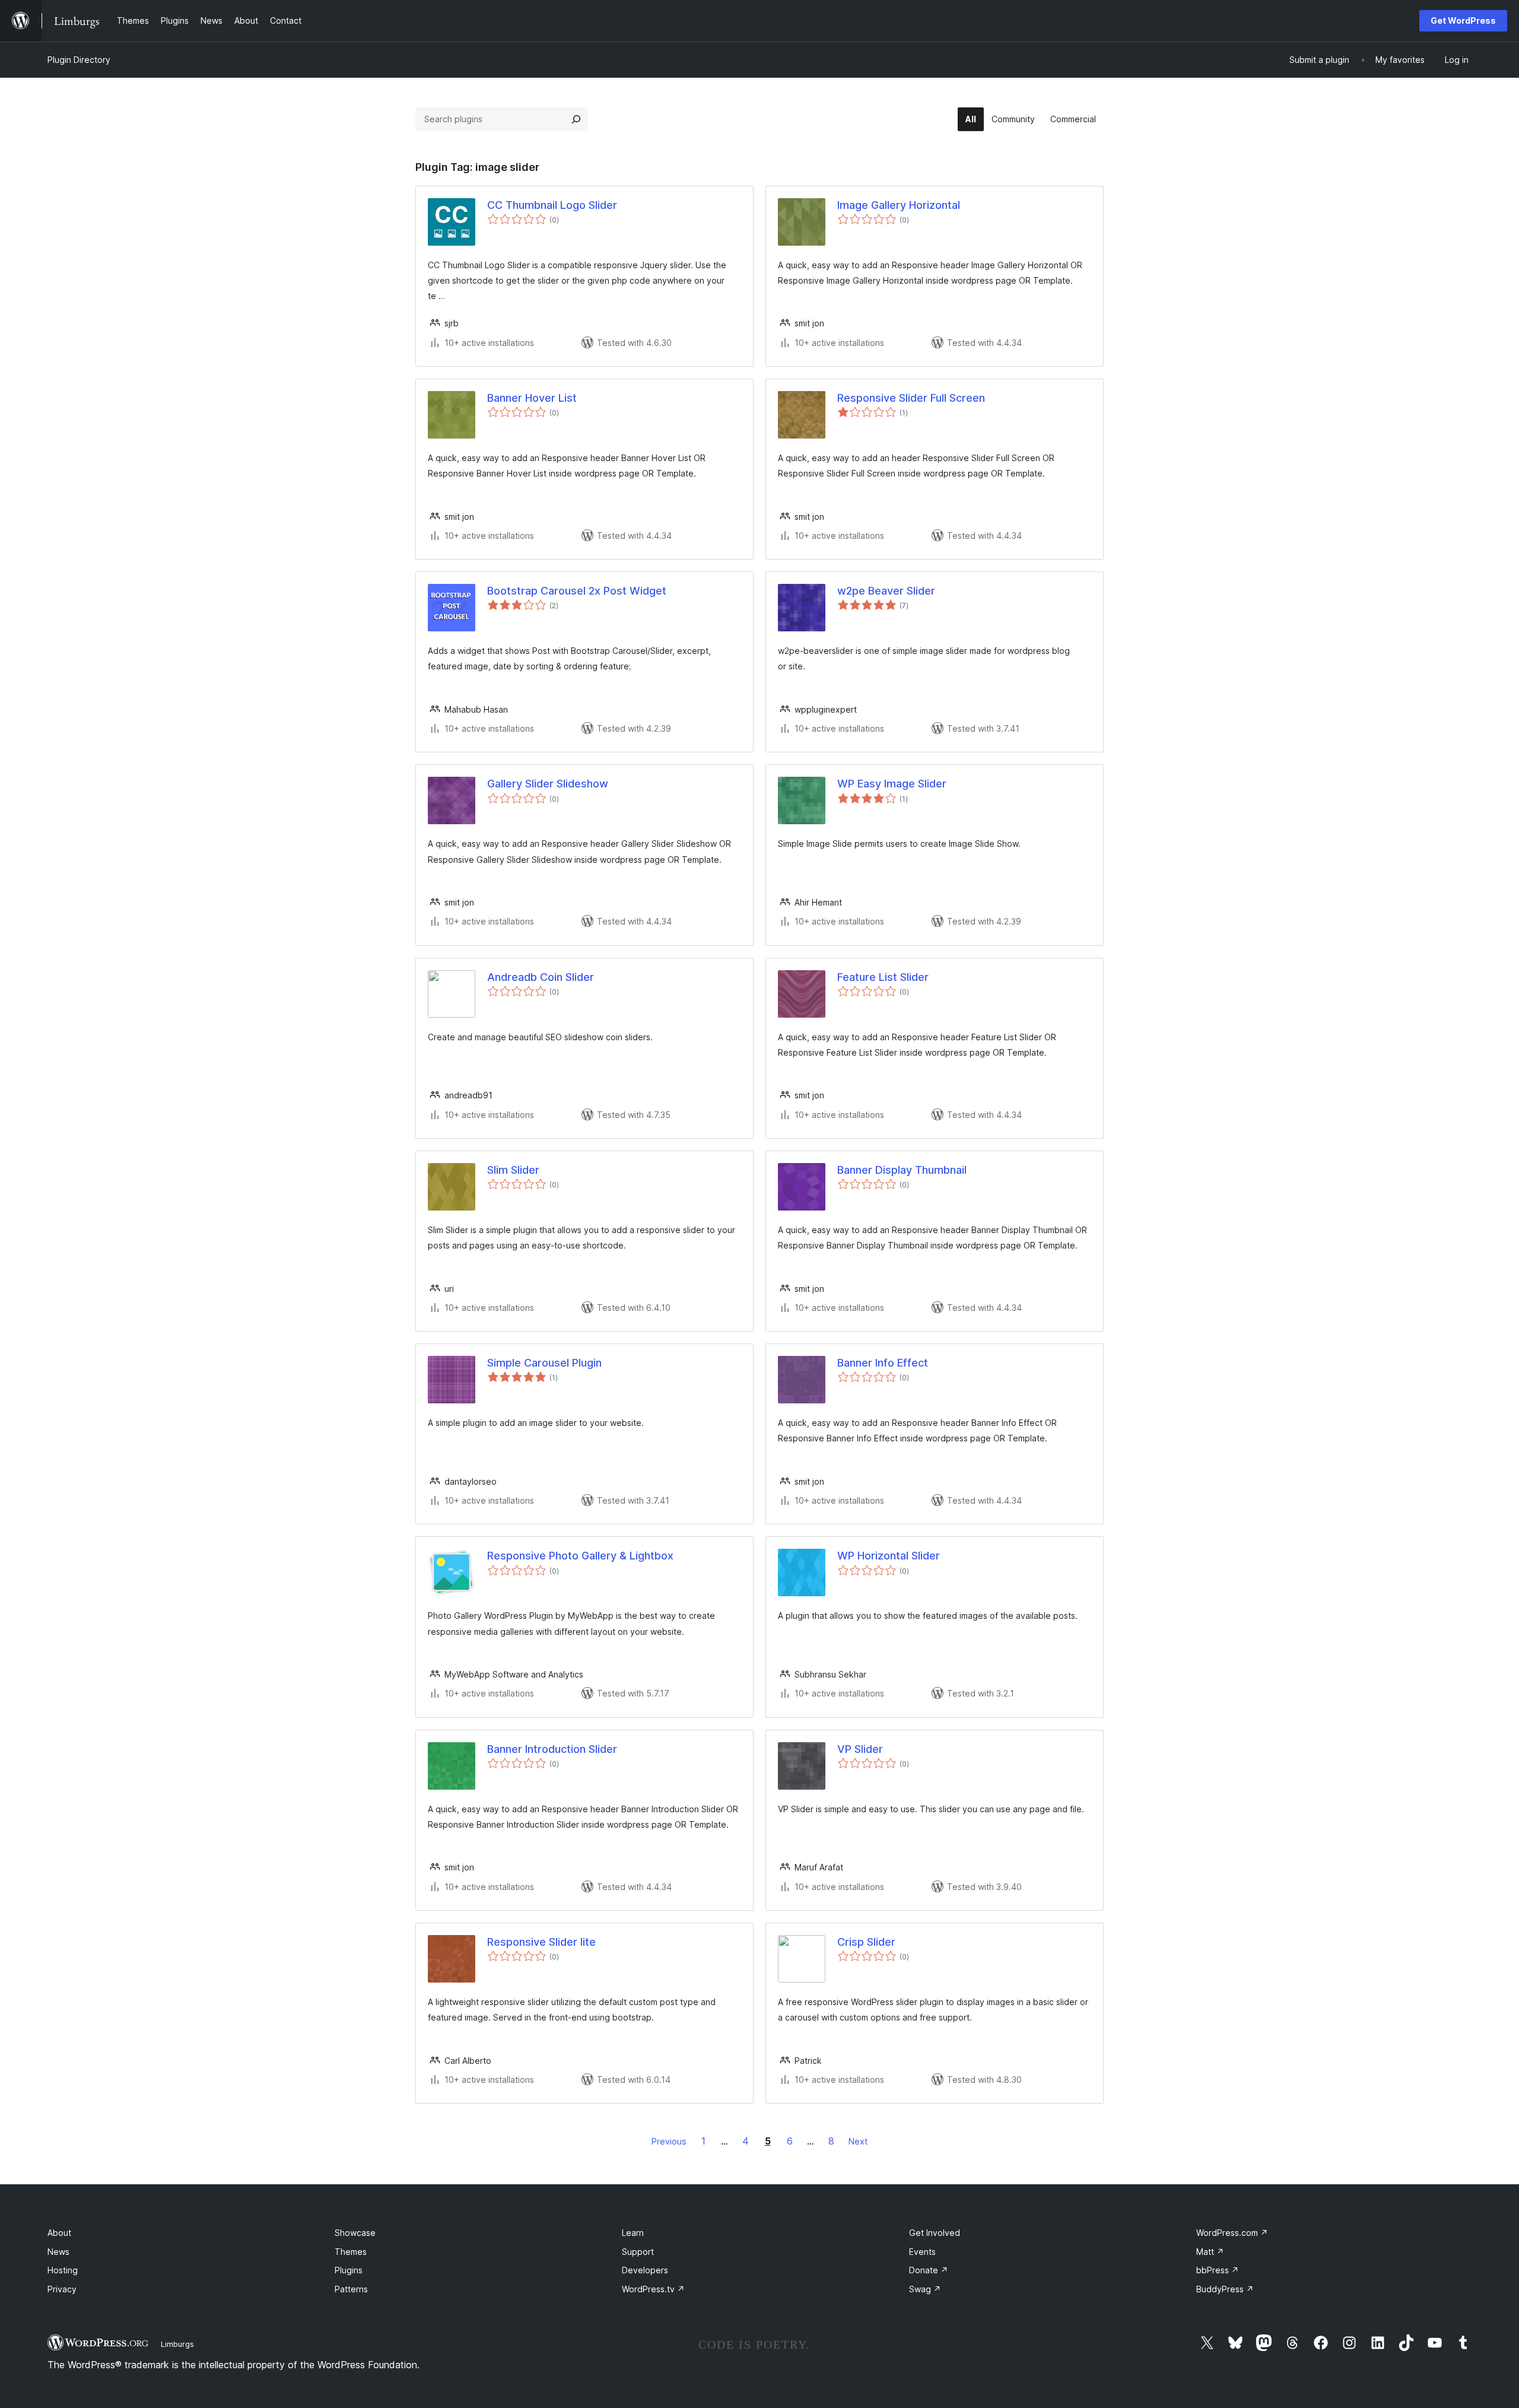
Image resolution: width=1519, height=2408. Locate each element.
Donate (929, 2270)
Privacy (62, 2289)
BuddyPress (1225, 2289)
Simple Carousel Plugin (544, 1363)
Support (638, 2252)
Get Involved (935, 2233)
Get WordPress (1463, 20)
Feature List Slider (883, 977)
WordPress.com (1232, 2233)
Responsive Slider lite (541, 1942)
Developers (645, 2270)
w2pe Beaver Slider (886, 591)
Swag (925, 2289)
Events (922, 2252)
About (59, 2233)
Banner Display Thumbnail (902, 1170)
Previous (669, 2141)
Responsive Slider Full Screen (911, 398)
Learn (633, 2233)
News (58, 2252)
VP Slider (860, 1749)
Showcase (355, 2233)
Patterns (351, 2289)
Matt (1210, 2252)
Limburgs (177, 2344)
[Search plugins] (576, 119)
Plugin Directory (79, 60)
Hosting (63, 2270)
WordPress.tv (653, 2289)
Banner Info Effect (883, 1363)
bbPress (1218, 2270)
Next (858, 2141)
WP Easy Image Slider (892, 784)
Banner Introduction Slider (552, 1749)
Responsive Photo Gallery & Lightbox (580, 1556)
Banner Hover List (532, 398)
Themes (351, 2252)
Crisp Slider (866, 1942)
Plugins (349, 2270)
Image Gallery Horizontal (899, 205)
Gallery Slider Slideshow (548, 784)
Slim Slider (513, 1170)
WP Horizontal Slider (889, 1556)
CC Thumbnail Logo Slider (552, 205)
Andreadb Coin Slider (541, 977)
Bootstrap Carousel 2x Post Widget (577, 591)
